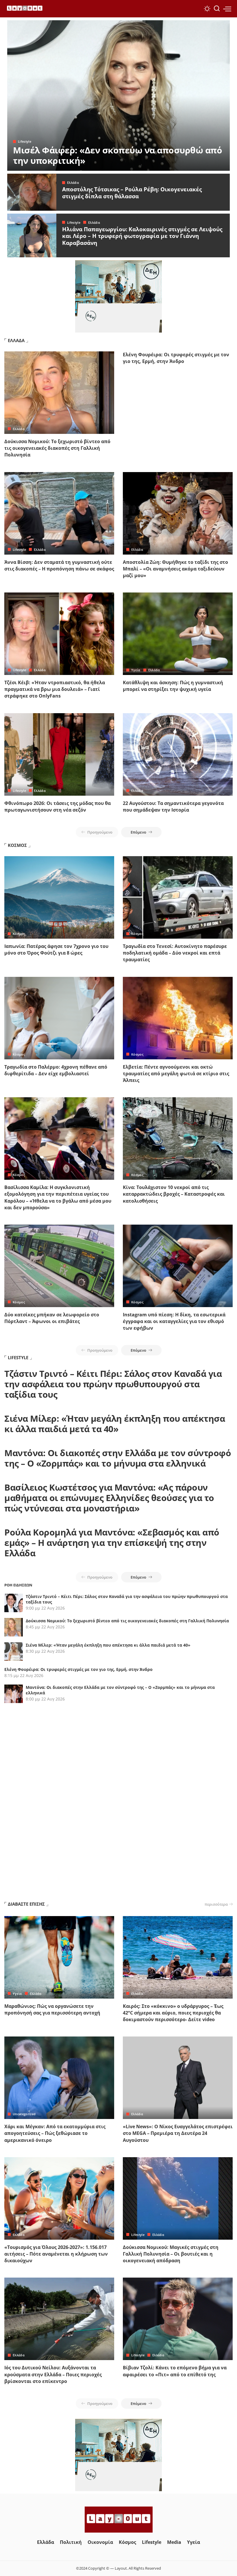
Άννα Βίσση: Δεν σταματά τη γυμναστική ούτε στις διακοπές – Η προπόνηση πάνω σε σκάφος (59, 565)
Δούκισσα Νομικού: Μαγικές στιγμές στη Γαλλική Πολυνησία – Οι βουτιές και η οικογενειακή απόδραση (171, 2254)
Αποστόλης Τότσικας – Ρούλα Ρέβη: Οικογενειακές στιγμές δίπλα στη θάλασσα (132, 193)
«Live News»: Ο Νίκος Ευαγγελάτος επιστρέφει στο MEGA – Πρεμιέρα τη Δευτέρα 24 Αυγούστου (178, 2133)
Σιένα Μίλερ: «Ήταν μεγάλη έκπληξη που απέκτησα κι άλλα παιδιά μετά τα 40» (115, 1424)
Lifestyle (25, 141)
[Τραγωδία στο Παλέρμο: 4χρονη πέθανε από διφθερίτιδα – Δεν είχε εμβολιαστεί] (59, 1018)
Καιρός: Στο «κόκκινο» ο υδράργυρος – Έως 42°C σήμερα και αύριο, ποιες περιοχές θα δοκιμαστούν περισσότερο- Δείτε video (173, 2013)
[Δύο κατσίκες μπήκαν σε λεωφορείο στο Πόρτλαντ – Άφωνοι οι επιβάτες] (59, 1266)
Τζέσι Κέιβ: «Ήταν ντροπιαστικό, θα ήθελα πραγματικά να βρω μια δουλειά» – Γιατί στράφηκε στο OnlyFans (55, 689)
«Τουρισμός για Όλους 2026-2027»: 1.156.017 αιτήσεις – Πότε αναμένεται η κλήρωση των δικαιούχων (56, 2254)
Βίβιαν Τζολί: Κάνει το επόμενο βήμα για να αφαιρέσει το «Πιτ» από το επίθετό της (175, 2371)
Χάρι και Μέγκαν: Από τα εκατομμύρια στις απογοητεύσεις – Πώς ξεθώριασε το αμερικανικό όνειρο (55, 2133)
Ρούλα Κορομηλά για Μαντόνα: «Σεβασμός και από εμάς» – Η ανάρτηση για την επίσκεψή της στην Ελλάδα (112, 1543)
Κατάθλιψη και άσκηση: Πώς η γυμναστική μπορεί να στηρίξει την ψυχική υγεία (173, 686)
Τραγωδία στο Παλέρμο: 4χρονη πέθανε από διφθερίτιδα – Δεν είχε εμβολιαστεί (56, 1070)
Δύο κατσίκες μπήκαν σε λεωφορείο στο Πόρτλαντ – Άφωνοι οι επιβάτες (52, 1318)
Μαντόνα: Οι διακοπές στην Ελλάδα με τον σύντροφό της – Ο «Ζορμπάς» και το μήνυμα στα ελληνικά (118, 1458)
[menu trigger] (227, 9)
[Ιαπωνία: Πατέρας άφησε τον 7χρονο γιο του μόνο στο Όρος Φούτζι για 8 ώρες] (59, 897)
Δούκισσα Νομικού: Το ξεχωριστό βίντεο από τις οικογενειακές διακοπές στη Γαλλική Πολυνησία (57, 448)
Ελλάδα (73, 182)
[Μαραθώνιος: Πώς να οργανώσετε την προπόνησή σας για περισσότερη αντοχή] (59, 1957)
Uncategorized (24, 2114)
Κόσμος (19, 934)
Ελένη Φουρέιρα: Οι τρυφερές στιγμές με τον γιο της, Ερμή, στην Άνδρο (176, 358)
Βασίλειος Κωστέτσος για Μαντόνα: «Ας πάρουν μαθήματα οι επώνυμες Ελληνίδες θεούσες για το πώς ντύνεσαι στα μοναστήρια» (109, 1498)
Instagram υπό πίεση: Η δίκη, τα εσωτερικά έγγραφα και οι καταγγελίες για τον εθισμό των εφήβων (174, 1321)
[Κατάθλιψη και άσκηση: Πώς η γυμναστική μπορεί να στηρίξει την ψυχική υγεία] (178, 634)
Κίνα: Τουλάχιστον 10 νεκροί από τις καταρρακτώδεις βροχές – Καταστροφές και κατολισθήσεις (174, 1194)
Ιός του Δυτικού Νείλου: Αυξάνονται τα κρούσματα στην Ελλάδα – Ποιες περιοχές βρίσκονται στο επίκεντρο (53, 2374)
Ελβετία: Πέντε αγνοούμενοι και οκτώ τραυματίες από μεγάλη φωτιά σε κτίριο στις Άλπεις (176, 1074)
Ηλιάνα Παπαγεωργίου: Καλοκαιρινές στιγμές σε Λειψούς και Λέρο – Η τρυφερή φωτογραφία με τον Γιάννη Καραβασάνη (142, 236)
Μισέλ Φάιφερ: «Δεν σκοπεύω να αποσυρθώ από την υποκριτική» (117, 155)
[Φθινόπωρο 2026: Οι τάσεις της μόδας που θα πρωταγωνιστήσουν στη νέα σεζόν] (59, 754)
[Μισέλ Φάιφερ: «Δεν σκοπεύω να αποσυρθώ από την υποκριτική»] (118, 96)
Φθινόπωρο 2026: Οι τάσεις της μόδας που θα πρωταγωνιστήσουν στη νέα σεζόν (58, 807)
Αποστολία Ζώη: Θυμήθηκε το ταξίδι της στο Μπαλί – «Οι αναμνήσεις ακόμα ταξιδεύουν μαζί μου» (175, 569)
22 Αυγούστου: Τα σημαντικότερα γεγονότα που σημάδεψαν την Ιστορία (173, 807)
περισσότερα (216, 1904)
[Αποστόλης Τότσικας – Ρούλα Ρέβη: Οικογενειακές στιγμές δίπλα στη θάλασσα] (32, 192)
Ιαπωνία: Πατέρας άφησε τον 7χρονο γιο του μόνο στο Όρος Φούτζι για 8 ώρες (56, 950)
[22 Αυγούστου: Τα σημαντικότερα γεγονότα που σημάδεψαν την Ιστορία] (178, 754)
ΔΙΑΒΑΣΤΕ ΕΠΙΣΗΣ (26, 1904)
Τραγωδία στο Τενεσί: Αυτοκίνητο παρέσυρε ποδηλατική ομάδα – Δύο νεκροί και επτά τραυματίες (175, 953)
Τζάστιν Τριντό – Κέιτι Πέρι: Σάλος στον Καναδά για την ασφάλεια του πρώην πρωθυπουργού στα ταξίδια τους (113, 1384)
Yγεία (136, 670)
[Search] (217, 9)
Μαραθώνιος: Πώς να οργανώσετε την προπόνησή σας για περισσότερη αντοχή (52, 2009)
